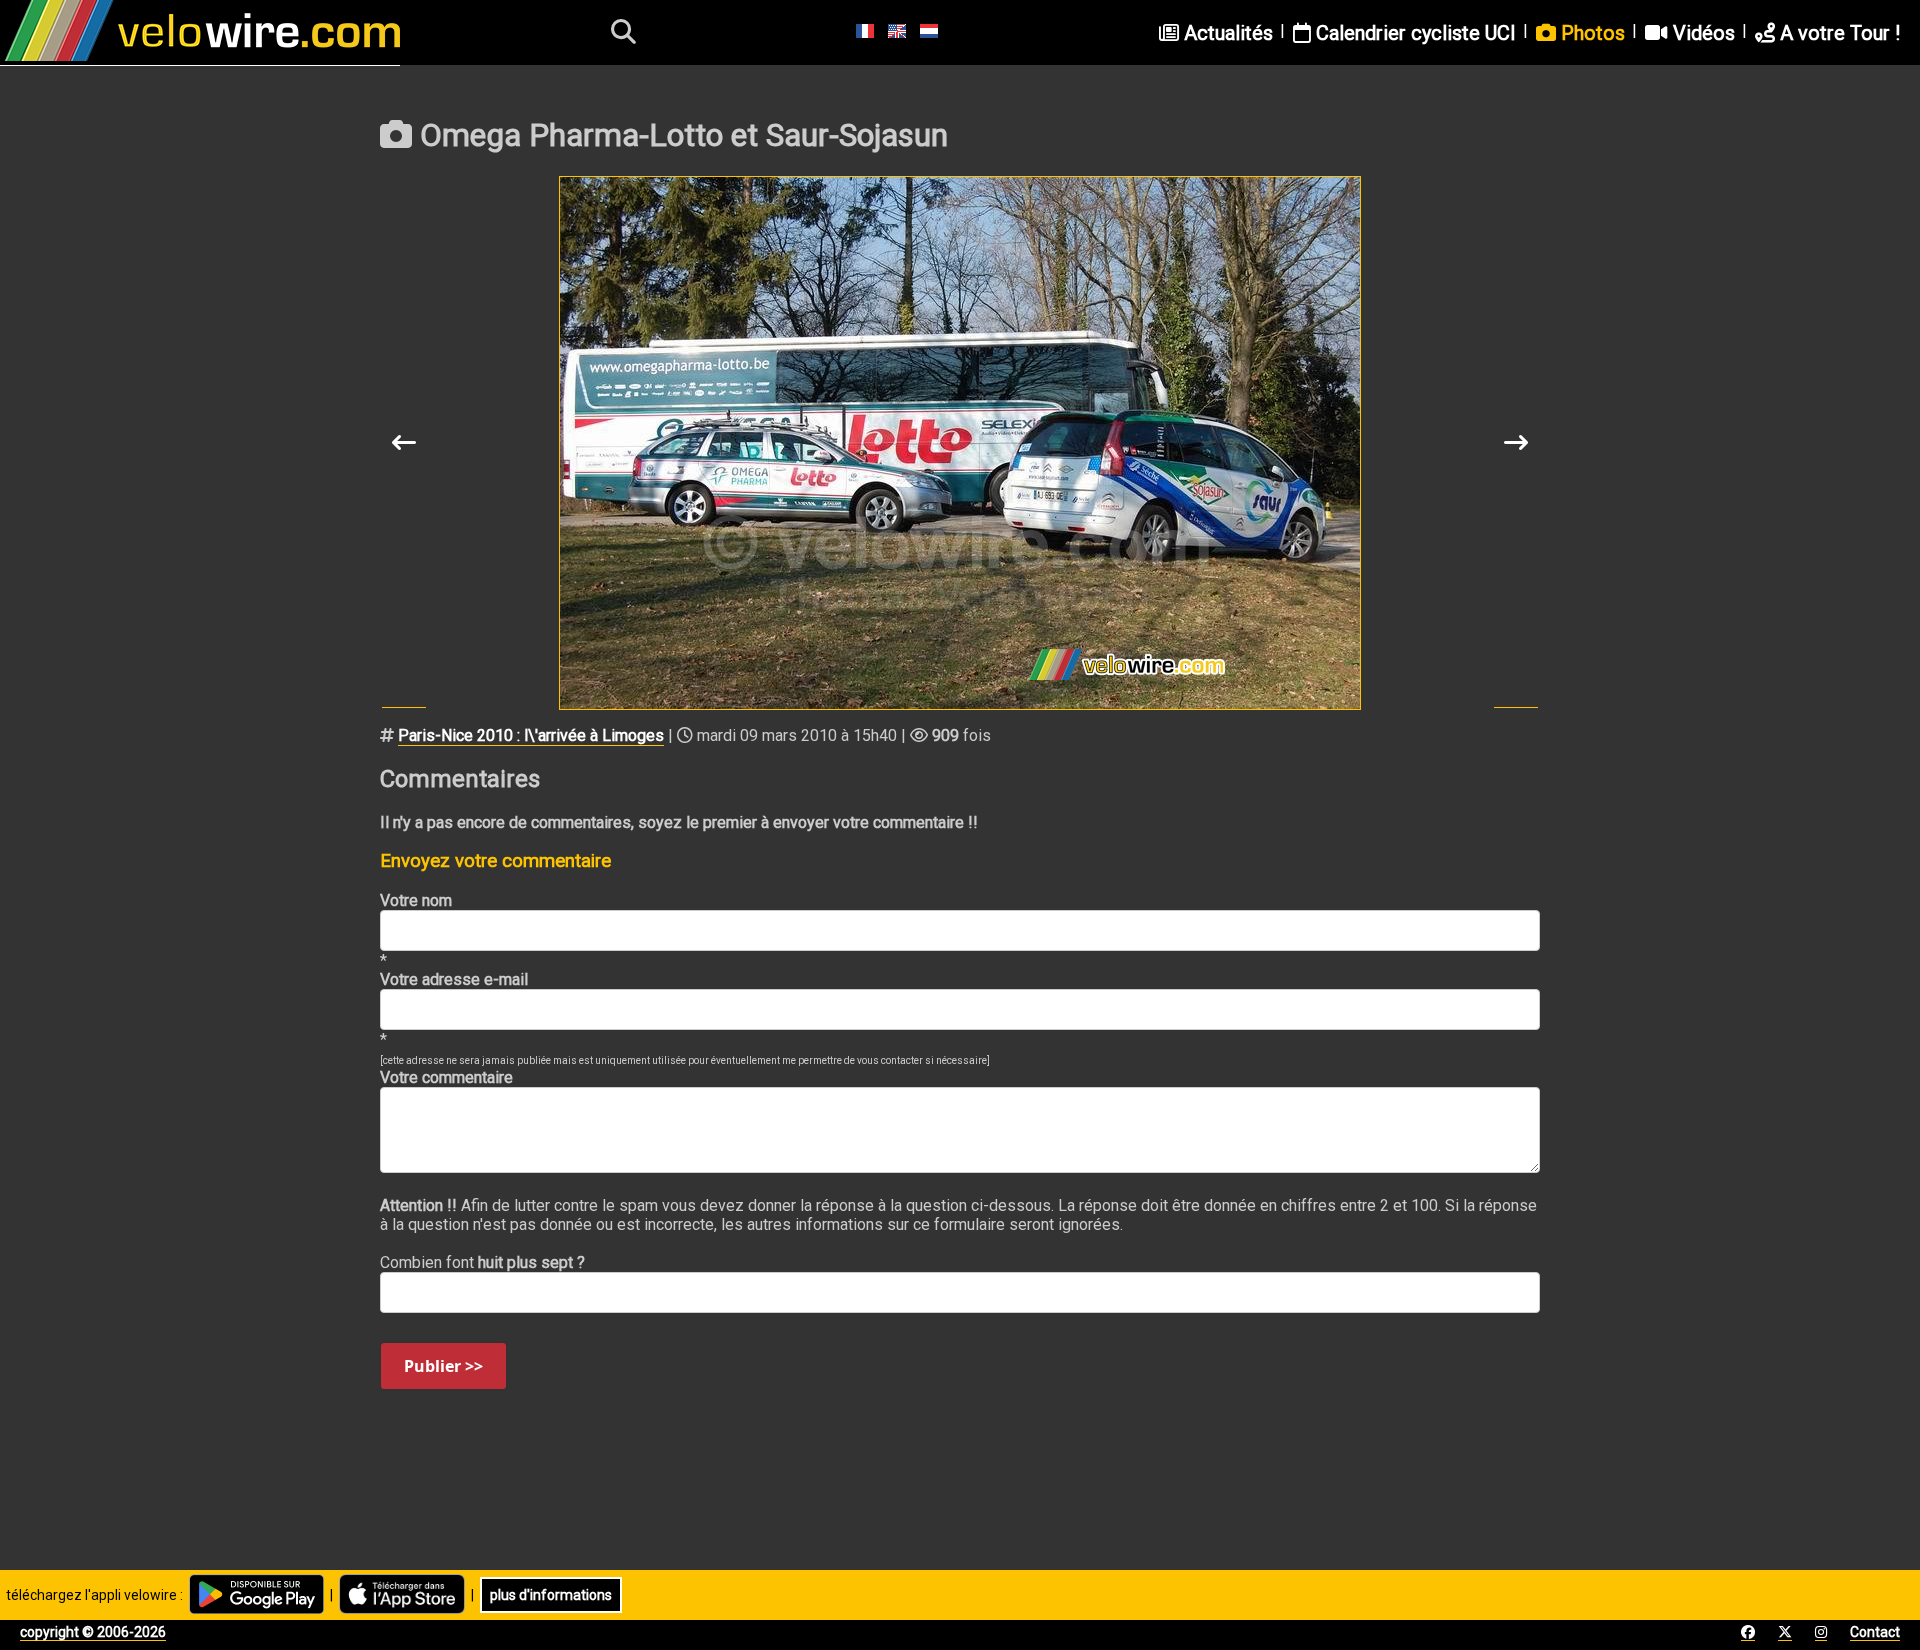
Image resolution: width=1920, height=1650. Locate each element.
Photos (1590, 33)
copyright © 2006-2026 (93, 1632)
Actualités (1226, 33)
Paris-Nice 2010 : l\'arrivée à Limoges (531, 735)
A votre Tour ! (1837, 33)
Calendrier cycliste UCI (1413, 33)
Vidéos (1701, 33)
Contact (1875, 1632)
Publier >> (443, 1366)
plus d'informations (551, 1595)
